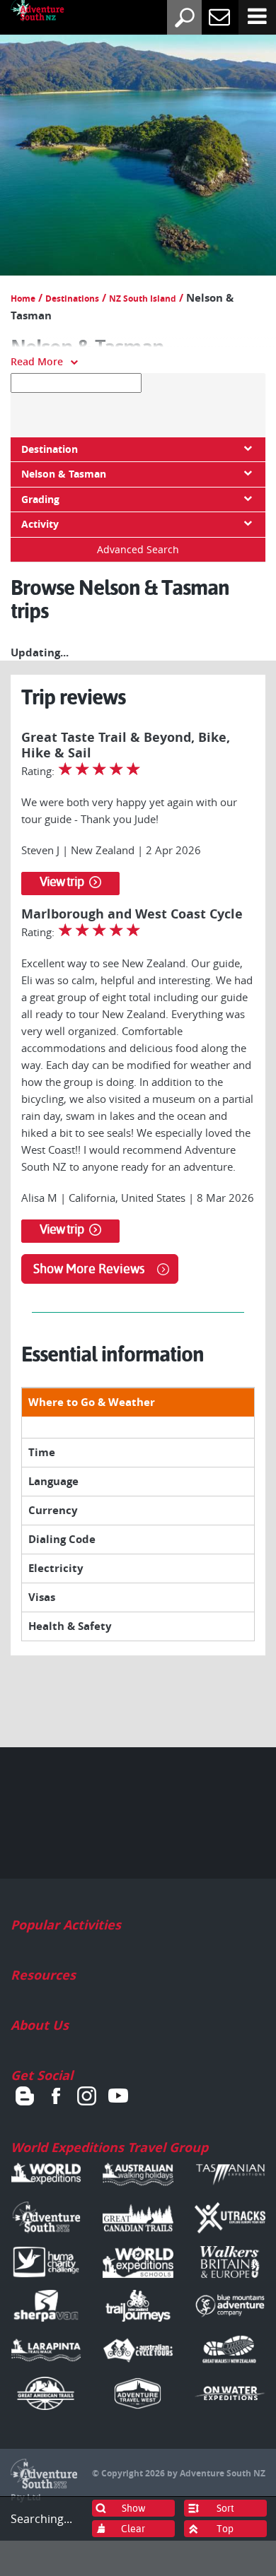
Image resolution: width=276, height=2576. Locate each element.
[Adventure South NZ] (27, 13)
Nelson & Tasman (64, 474)
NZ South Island (143, 299)
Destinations (72, 299)
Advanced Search (138, 549)
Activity (40, 524)
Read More (37, 361)
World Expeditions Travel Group (109, 2147)
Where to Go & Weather (92, 1402)
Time (42, 1452)
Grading (40, 500)
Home (23, 299)
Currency (53, 1510)
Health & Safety (70, 1626)
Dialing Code (62, 1539)
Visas (42, 1597)
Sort (225, 2508)
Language (53, 1481)
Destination (50, 449)
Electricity (56, 1568)
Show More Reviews (89, 1269)
